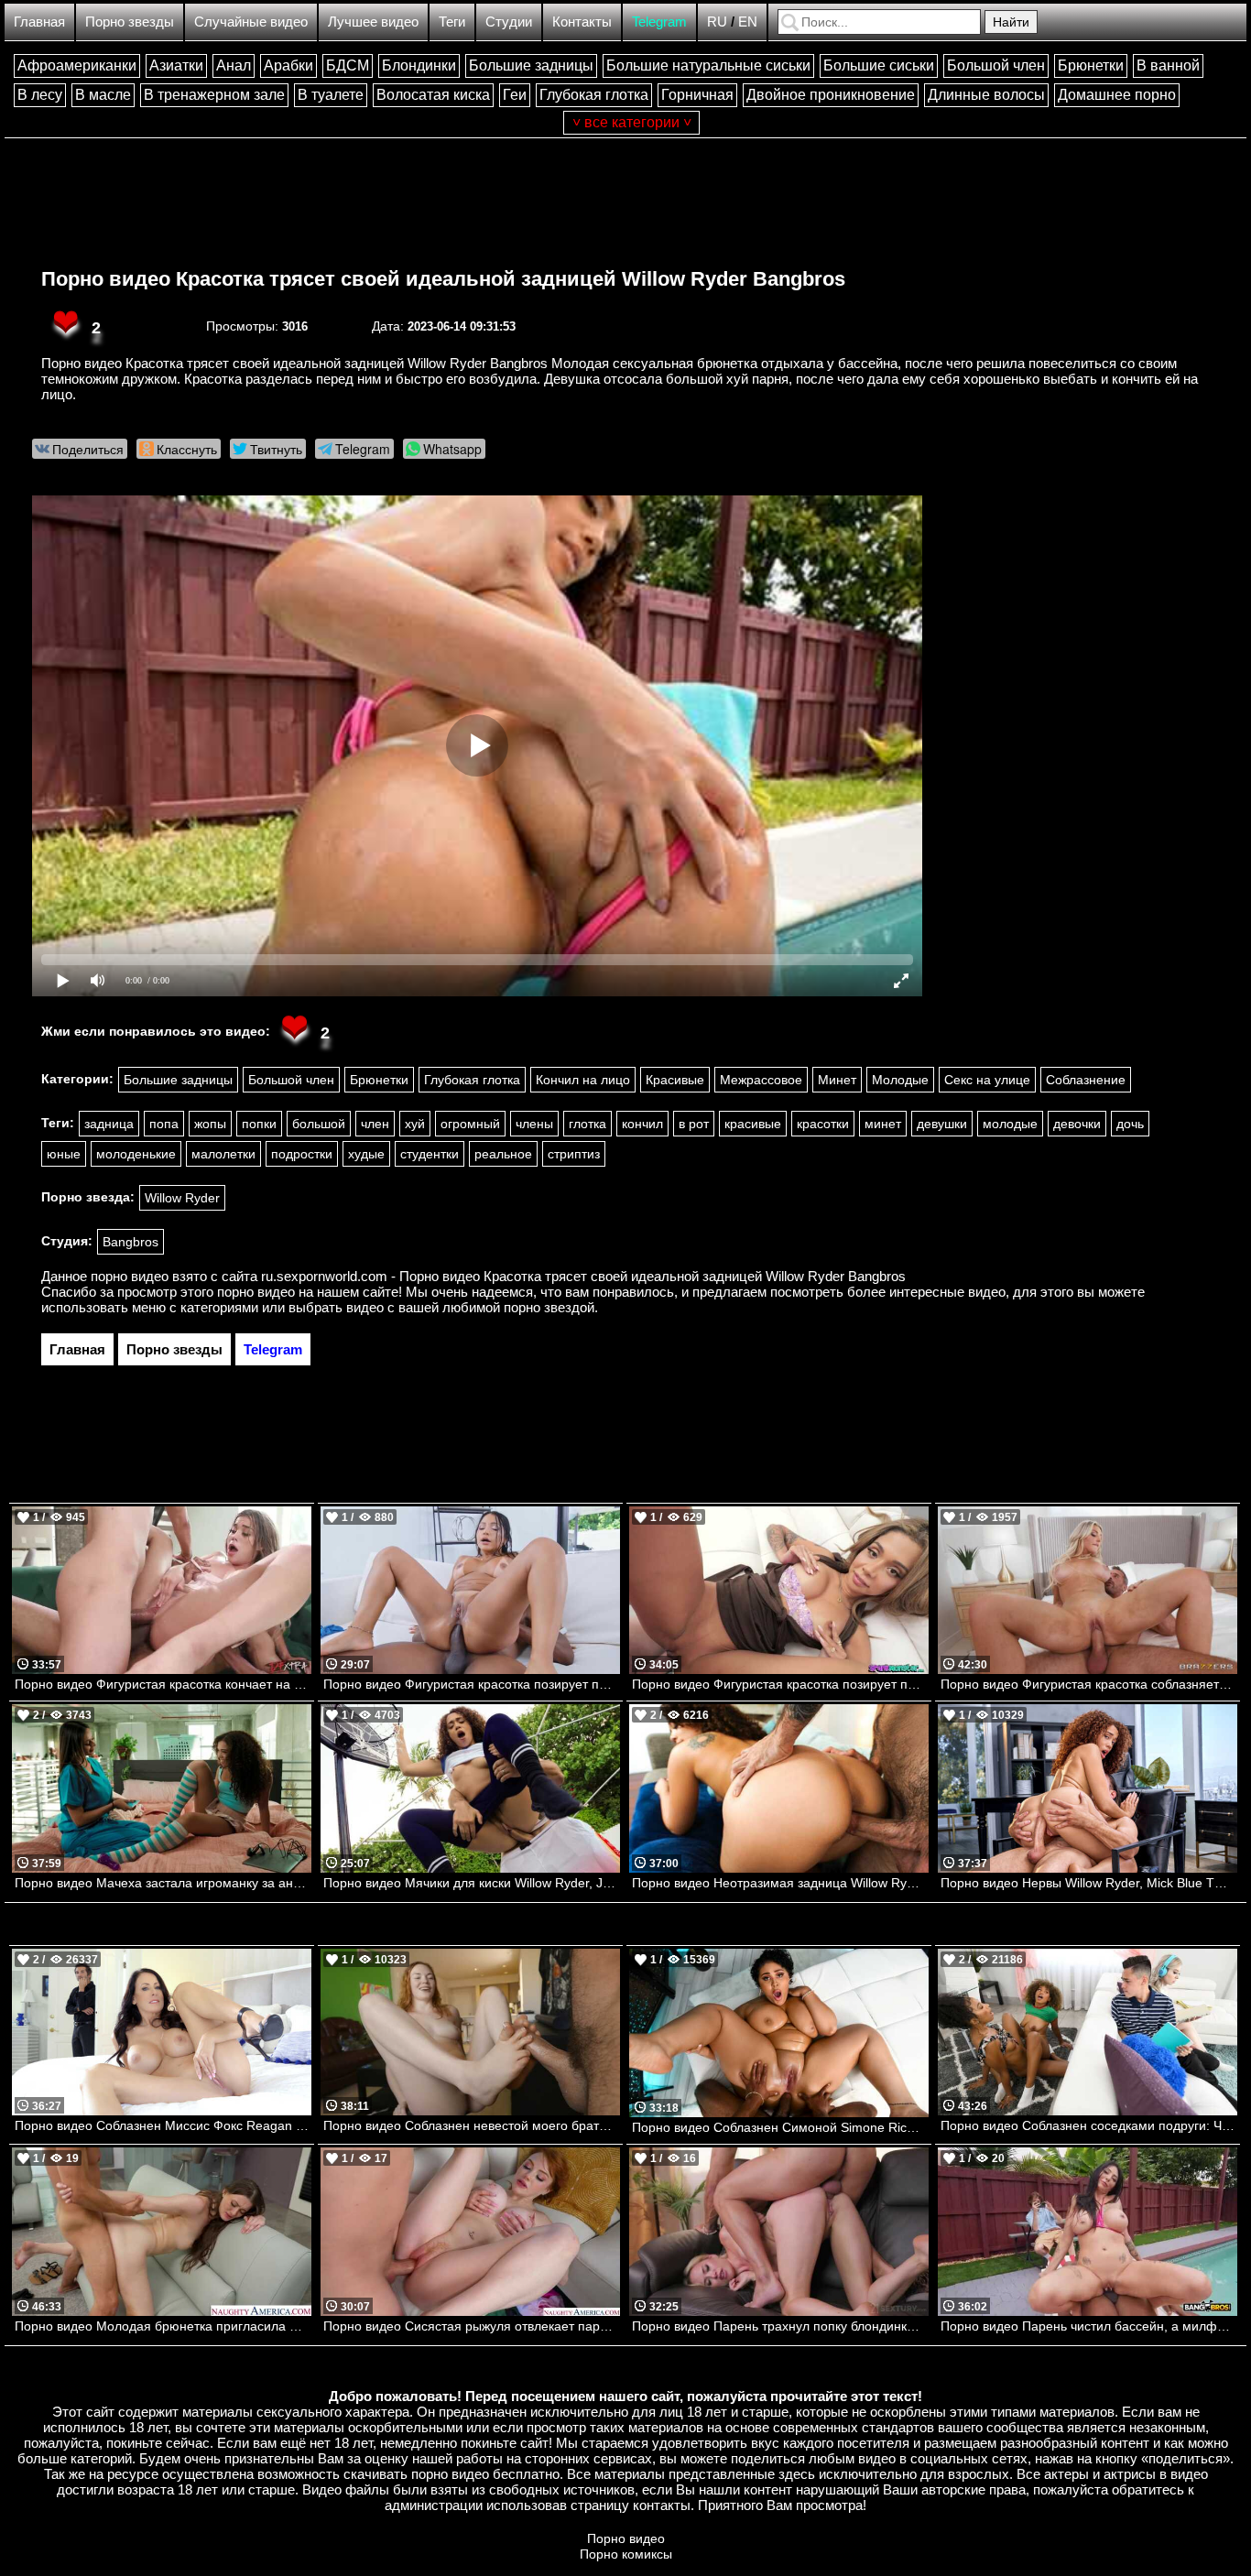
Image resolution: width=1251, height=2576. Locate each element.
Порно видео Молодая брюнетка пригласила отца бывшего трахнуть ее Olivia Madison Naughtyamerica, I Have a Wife (163, 2326)
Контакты (582, 22)
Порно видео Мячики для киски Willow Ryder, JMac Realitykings (472, 1883)
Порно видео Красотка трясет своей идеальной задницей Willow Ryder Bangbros (443, 279)
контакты (662, 2505)
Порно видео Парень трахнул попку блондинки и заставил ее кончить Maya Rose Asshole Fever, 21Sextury (780, 2326)
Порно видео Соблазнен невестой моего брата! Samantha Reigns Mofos (472, 2125)
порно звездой (549, 1307)
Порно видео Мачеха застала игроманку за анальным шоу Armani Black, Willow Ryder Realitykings (163, 1883)
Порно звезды (130, 22)
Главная (39, 22)
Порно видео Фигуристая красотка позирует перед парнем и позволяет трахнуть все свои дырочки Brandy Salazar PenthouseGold (472, 1684)
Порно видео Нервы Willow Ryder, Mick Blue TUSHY (1089, 1883)
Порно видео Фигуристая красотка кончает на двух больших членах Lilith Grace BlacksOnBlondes (163, 1684)
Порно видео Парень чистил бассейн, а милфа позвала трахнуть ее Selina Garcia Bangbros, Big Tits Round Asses (1089, 2326)
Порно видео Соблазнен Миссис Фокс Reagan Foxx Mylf (163, 2125)
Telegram (659, 22)
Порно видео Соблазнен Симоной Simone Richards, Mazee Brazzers (780, 2127)
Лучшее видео (373, 22)
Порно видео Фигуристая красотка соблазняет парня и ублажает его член (1089, 1684)
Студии (509, 22)
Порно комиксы (626, 2554)
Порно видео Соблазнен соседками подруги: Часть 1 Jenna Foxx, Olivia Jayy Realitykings (1089, 2125)
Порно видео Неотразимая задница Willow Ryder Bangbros (780, 1883)
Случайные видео (251, 22)
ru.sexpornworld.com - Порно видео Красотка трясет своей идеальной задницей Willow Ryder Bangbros (583, 1276)
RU (717, 22)
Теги (452, 22)
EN (748, 22)
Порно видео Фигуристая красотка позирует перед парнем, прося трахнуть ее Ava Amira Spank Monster (780, 1684)
